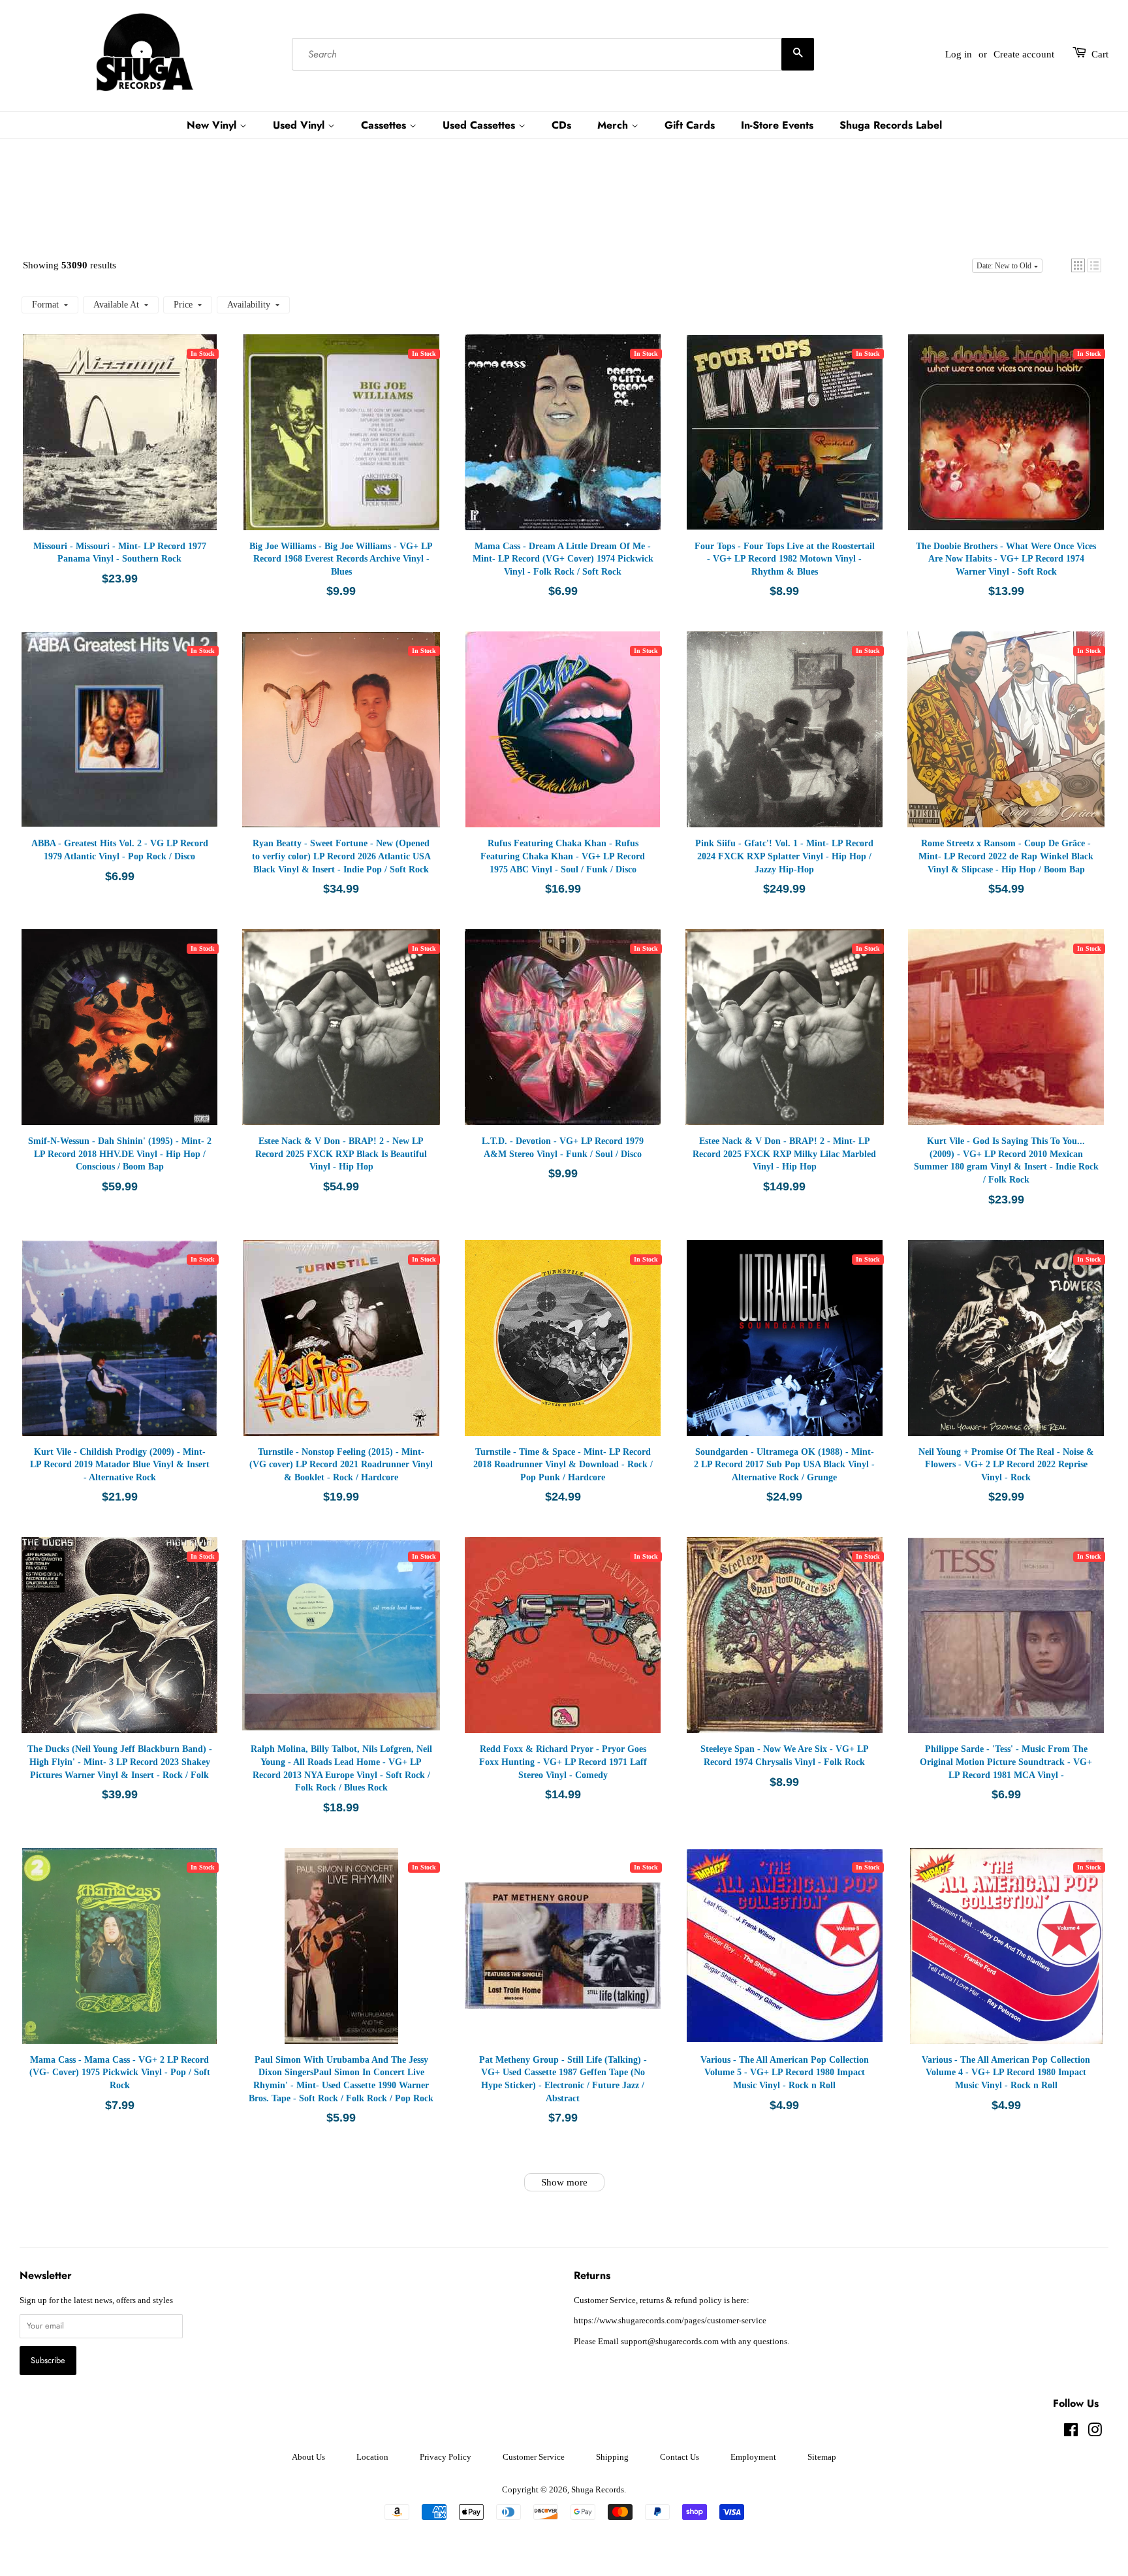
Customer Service (534, 2457)
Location (372, 2457)
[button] (1078, 265)
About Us (308, 2457)
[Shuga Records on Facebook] (1071, 2433)
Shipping (612, 2457)
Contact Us (680, 2457)
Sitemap (822, 2457)
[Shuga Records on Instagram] (1095, 2433)
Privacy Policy (446, 2457)
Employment (753, 2457)
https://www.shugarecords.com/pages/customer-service (670, 2321)
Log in (959, 54)
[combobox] (553, 54)
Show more (564, 2182)
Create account (1024, 54)
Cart (1100, 54)
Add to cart (127, 445)
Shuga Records (598, 2490)
